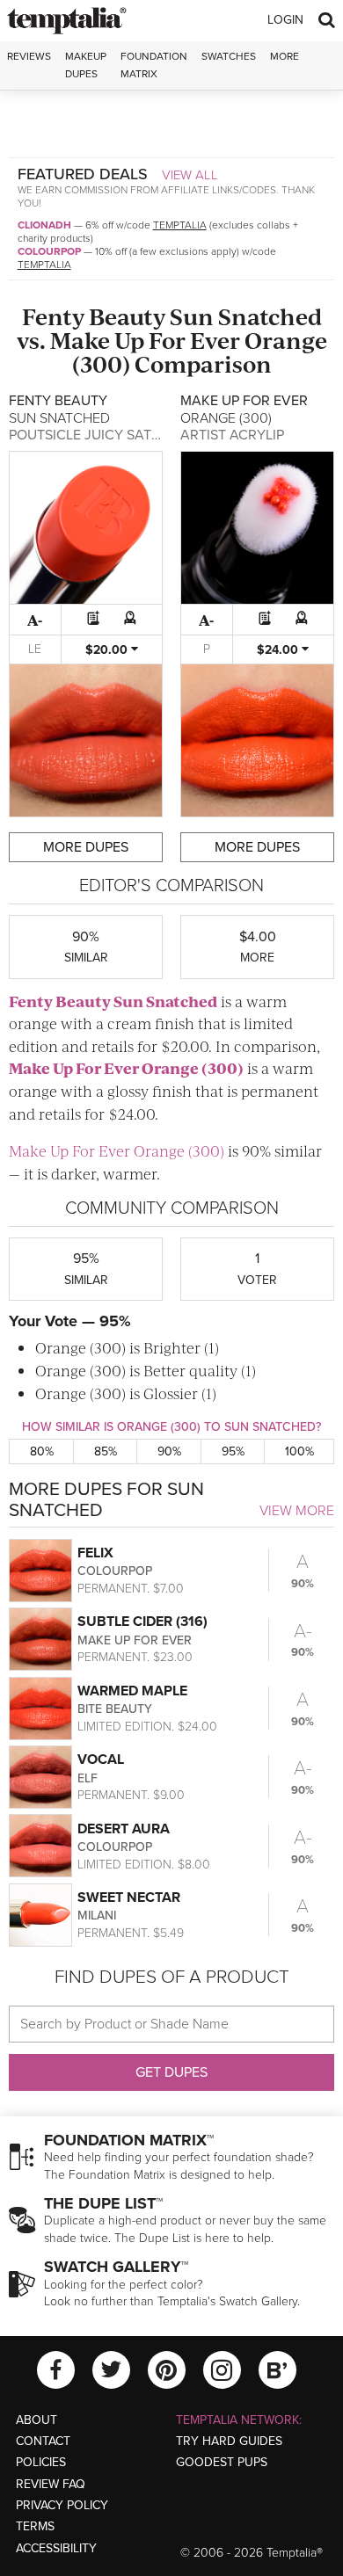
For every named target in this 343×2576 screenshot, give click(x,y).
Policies (41, 2462)
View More (297, 1511)
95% (233, 1451)
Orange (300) (193, 1068)
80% (42, 1451)
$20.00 (108, 650)
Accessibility (56, 2548)
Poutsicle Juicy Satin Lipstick (117, 435)
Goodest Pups (222, 2462)
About (36, 2420)
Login (285, 20)
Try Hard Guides (229, 2441)
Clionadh (44, 225)
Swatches (229, 56)
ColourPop (49, 251)
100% (299, 1451)
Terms (35, 2526)
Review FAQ (51, 2484)
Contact (43, 2441)
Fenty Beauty (94, 316)
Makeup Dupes (86, 65)
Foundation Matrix (154, 65)
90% (169, 1451)
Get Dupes (171, 2072)
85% (106, 1451)
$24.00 (279, 650)
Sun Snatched (246, 316)
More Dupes (86, 847)
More (285, 56)
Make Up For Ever (145, 340)
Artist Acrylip (232, 435)
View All (190, 175)
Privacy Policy (62, 2505)
